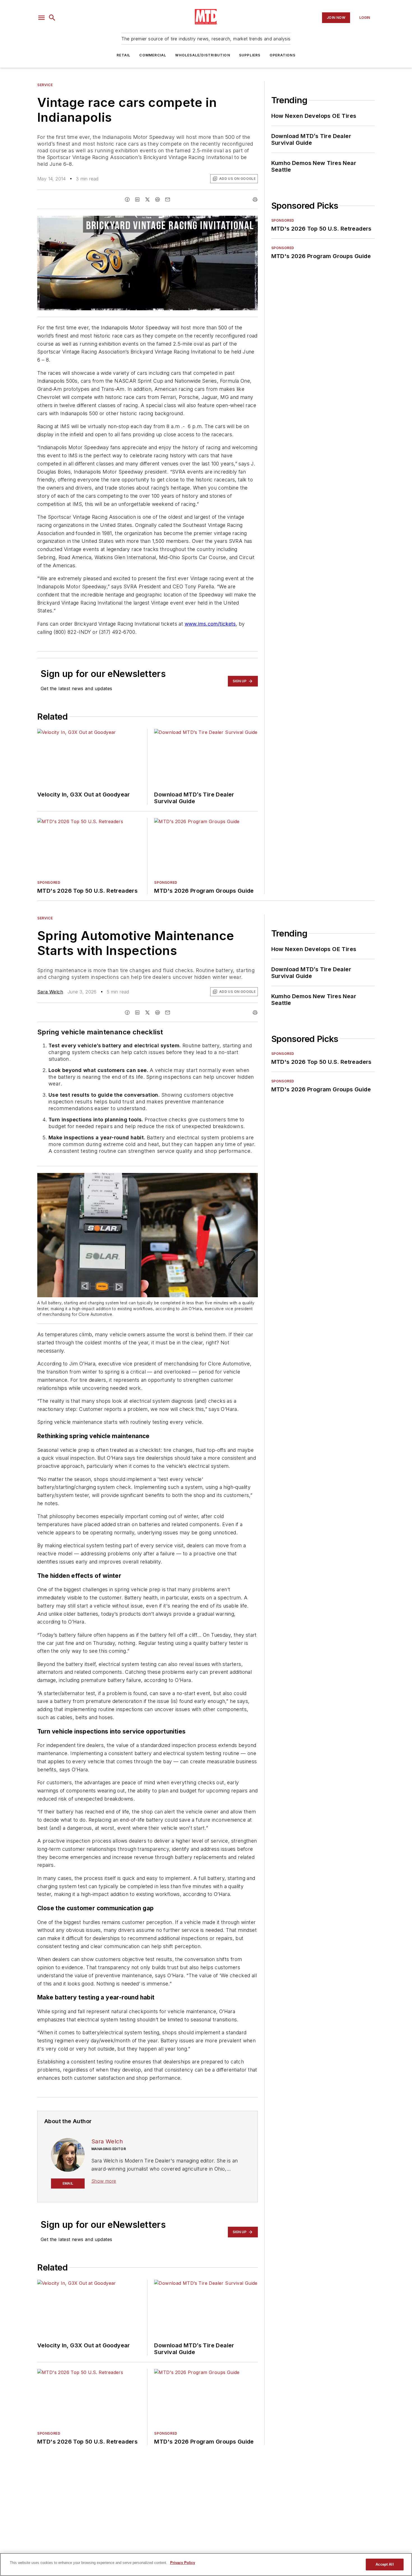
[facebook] (127, 199)
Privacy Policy (183, 2563)
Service (45, 85)
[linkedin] (137, 199)
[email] (168, 199)
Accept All (385, 2564)
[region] (206, 2564)
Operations (283, 55)
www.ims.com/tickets (210, 624)
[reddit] (158, 199)
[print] (255, 199)
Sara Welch (50, 992)
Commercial (153, 55)
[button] (41, 18)
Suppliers (250, 55)
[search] (52, 18)
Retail (123, 55)
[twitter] (147, 199)
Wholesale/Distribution (202, 55)
